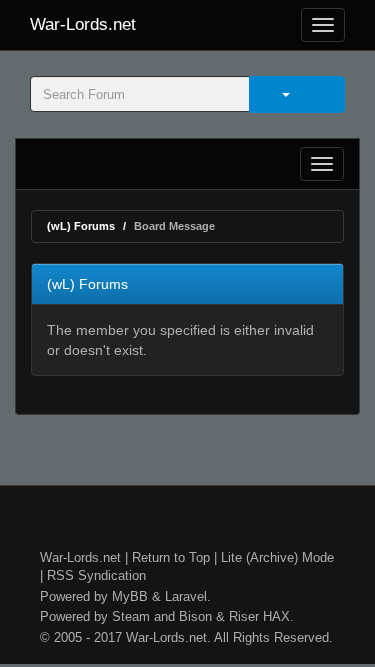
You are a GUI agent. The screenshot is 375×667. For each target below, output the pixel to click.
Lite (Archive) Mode (277, 557)
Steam (131, 616)
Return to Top (171, 557)
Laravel (186, 596)
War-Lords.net (83, 24)
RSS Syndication (96, 575)
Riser (244, 616)
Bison (195, 616)
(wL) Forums (81, 226)
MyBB (130, 596)
